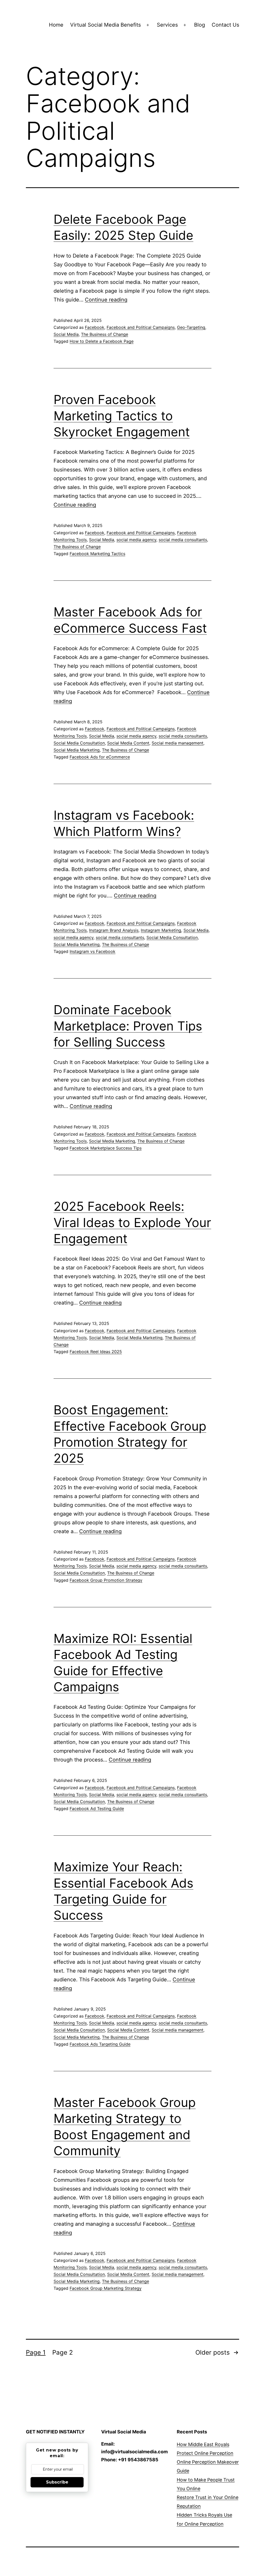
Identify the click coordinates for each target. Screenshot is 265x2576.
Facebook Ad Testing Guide (97, 1809)
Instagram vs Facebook (93, 951)
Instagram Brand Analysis (114, 930)
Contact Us (225, 25)
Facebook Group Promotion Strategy (106, 1580)
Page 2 (63, 2352)
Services (167, 25)
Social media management (178, 743)
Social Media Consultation (79, 743)
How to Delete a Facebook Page (102, 341)
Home (56, 25)
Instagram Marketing (161, 930)
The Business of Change (105, 334)
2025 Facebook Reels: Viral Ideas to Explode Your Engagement (132, 1222)
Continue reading (106, 300)
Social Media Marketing (77, 750)
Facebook (95, 327)
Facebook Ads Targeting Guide (100, 2044)
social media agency (136, 540)
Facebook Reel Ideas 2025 (96, 1352)
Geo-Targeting (191, 327)
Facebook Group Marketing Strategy (106, 2288)
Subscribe (57, 2482)
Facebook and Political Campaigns (141, 327)
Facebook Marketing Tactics (97, 554)
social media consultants (183, 540)
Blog (200, 25)
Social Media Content (128, 743)
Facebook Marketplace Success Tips (106, 1148)
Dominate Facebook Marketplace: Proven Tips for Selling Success (128, 1026)
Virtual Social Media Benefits (105, 25)
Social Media (66, 334)
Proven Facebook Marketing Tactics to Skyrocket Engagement (122, 416)
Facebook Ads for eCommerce (100, 757)
